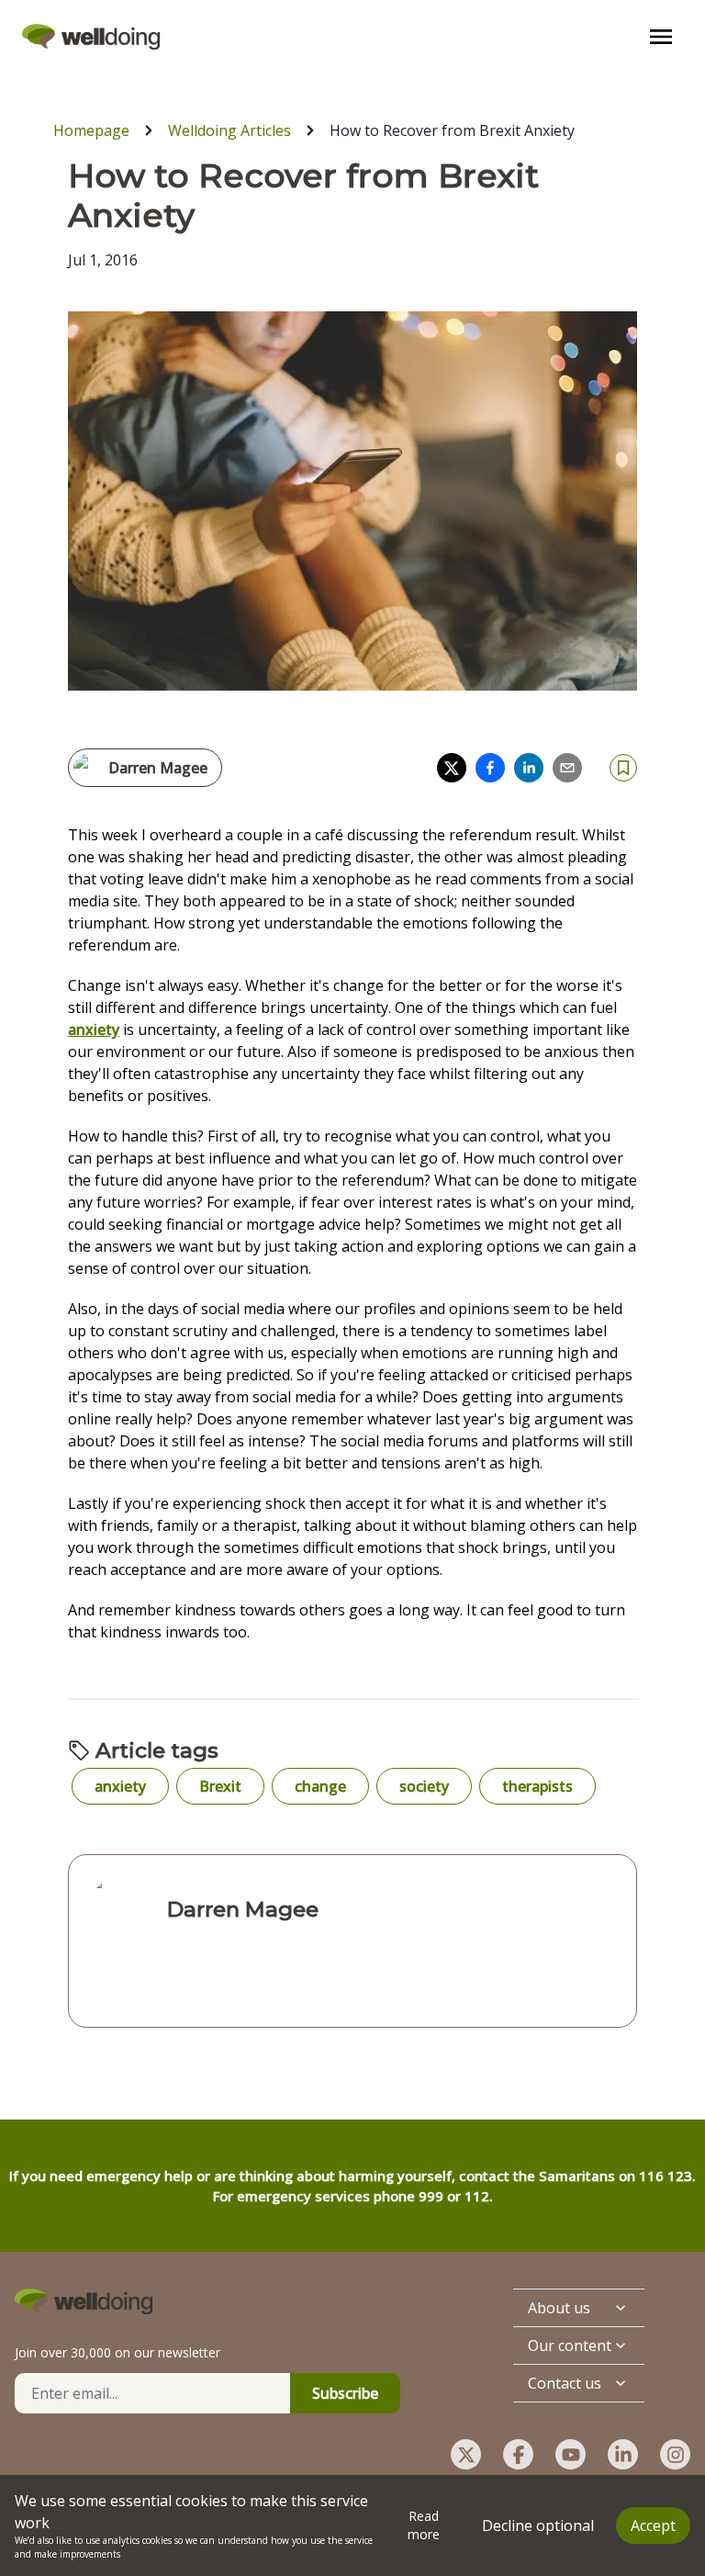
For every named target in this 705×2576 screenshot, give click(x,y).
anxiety (94, 1029)
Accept (653, 2525)
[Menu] (661, 37)
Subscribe (345, 2393)
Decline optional (538, 2525)
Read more (424, 2525)
